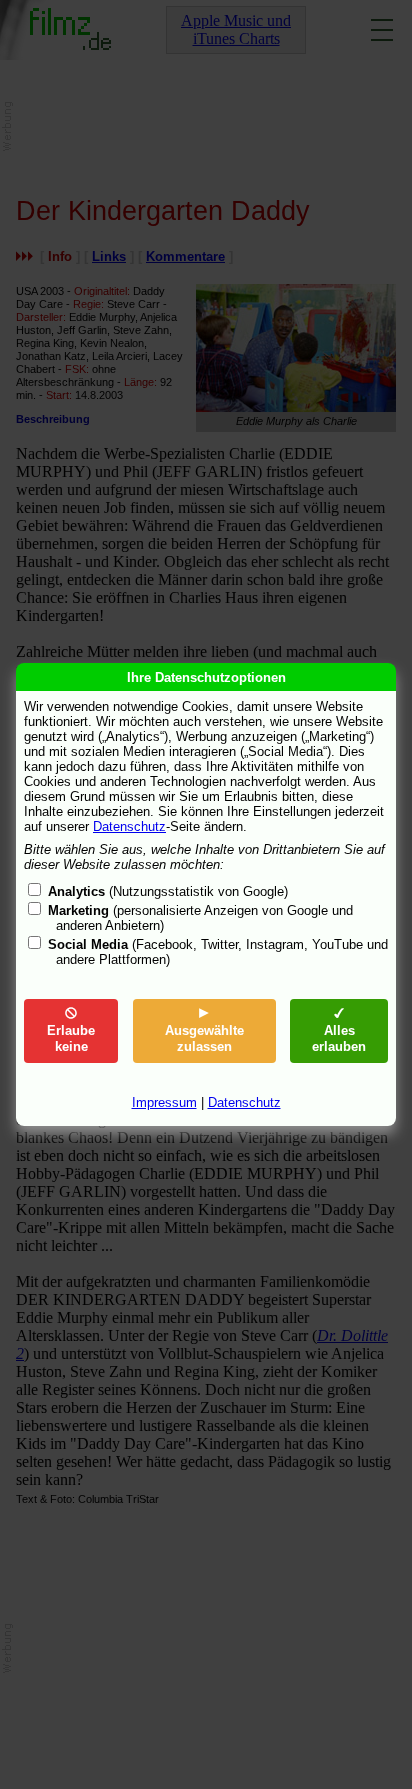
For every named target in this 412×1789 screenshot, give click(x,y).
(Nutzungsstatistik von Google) (168, 891)
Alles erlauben (339, 1038)
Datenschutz (129, 826)
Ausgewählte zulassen (204, 1038)
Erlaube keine (71, 1038)
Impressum (164, 1102)
